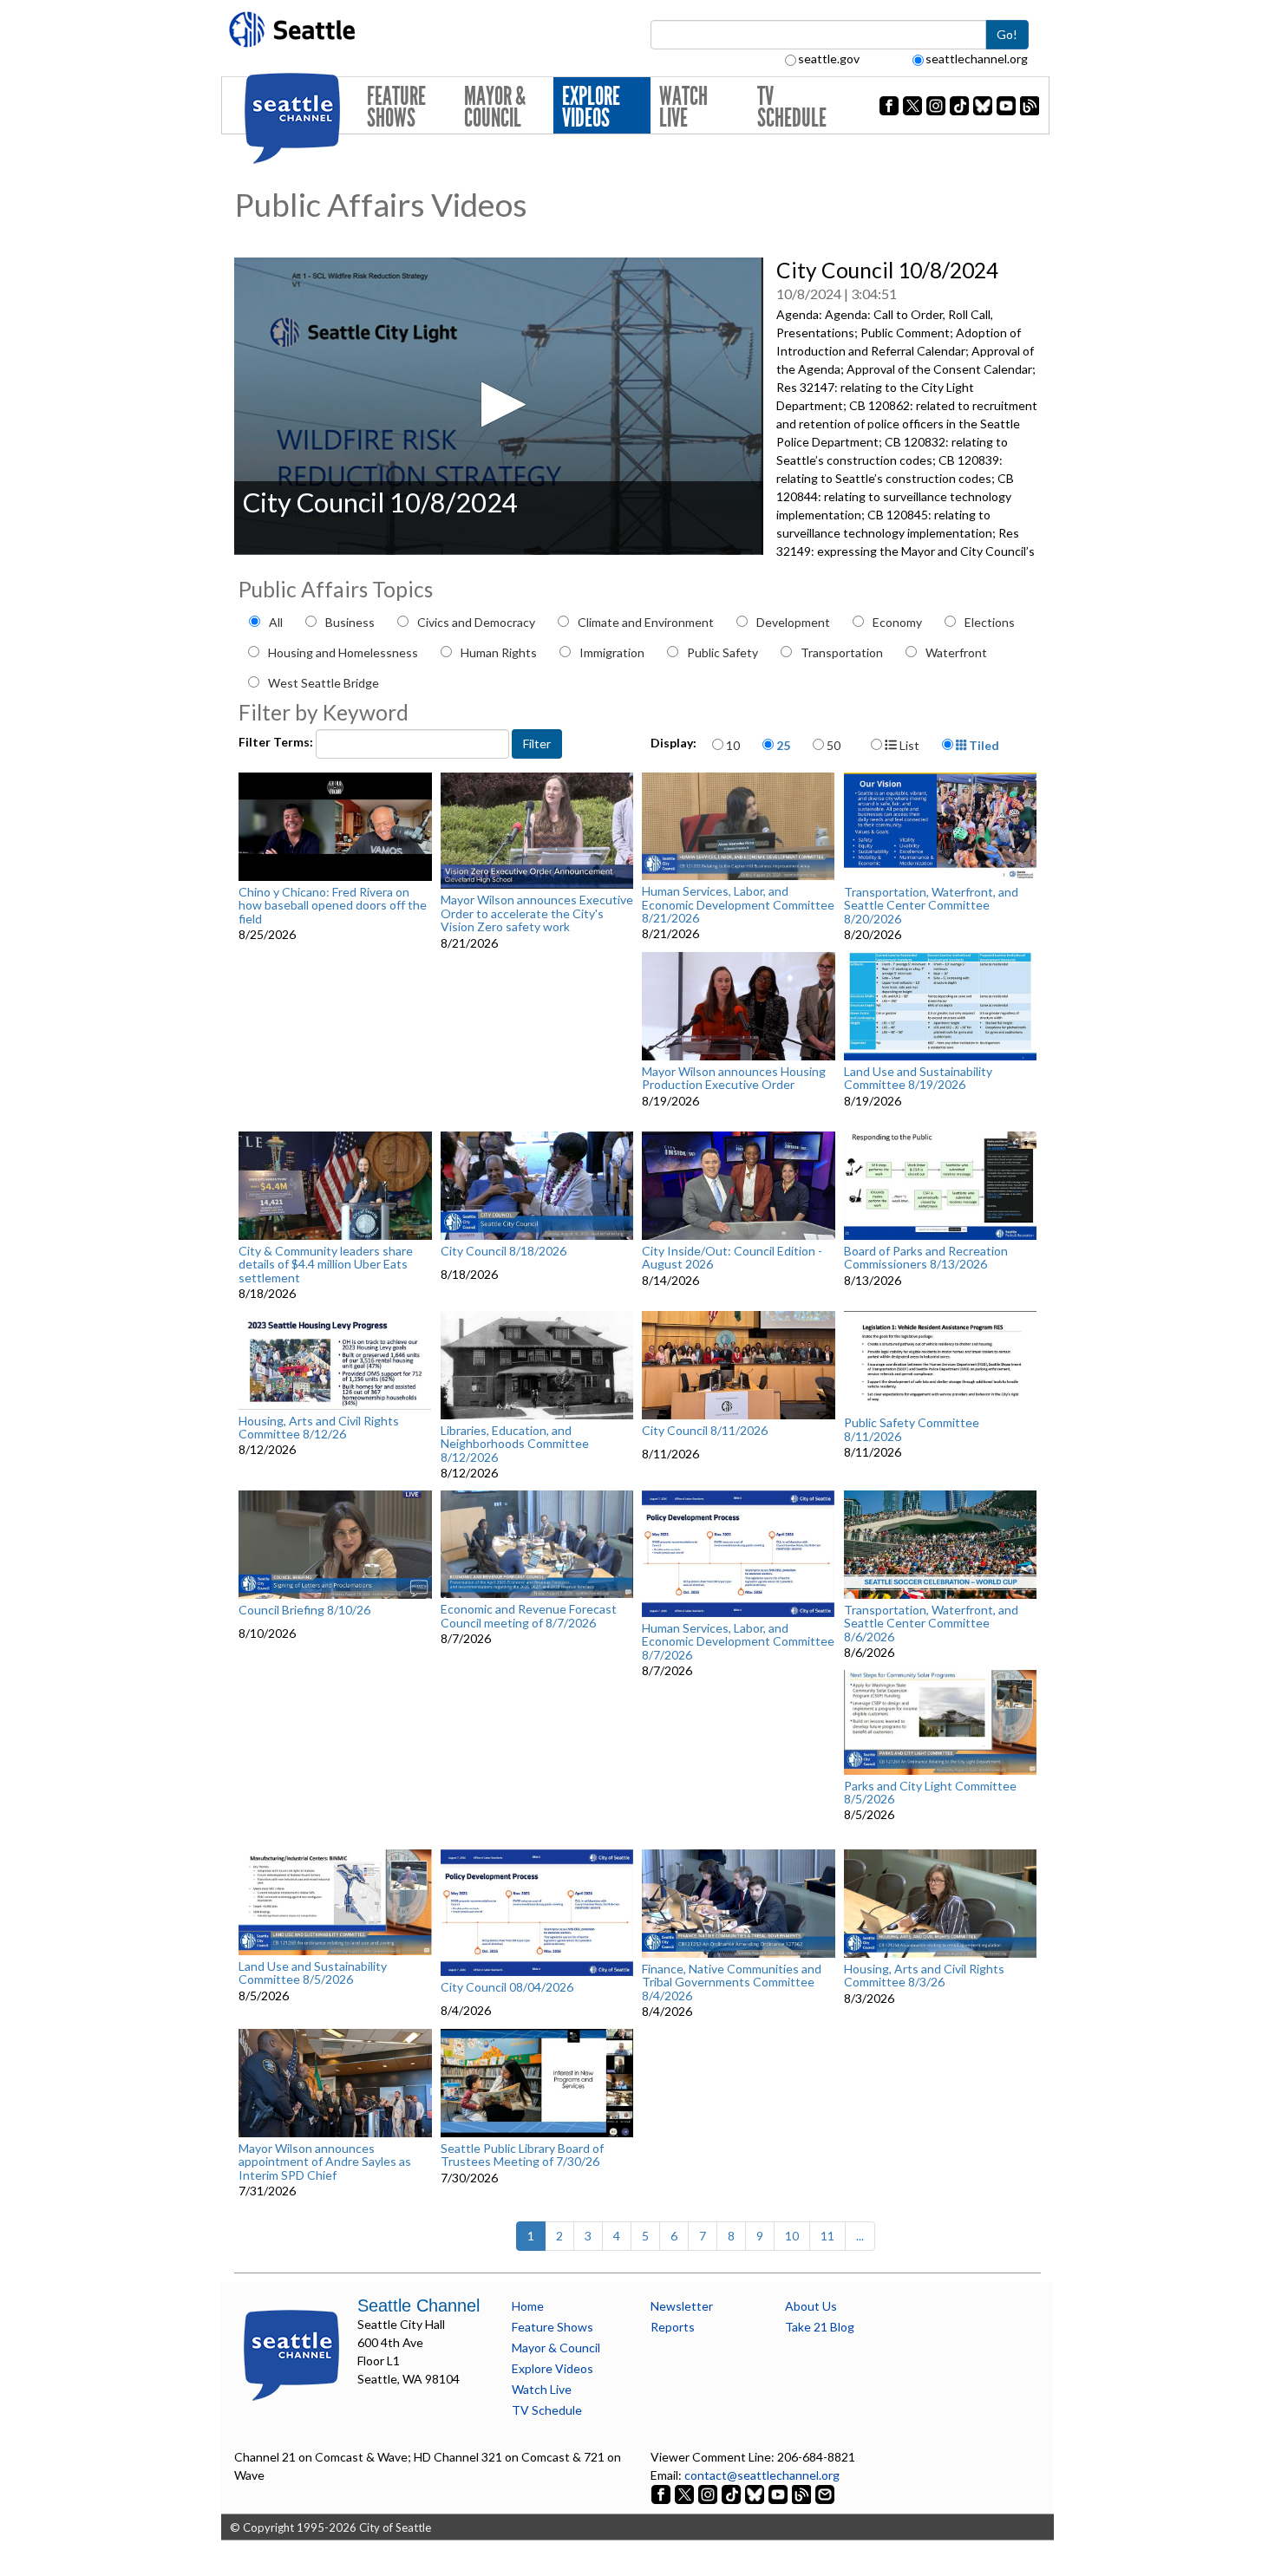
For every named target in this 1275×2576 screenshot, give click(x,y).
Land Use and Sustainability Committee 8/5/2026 (313, 1973)
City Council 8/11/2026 (705, 1431)
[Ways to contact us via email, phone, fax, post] (825, 2493)
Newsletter (682, 2306)
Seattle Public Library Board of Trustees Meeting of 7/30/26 (522, 2155)
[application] (499, 406)
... (860, 2236)
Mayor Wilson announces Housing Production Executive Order (734, 1078)
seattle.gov (829, 59)
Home (528, 2306)
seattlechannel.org (977, 59)
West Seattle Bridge (324, 683)
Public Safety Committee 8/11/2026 (912, 1429)
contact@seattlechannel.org (762, 2475)
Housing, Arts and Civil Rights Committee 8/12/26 (319, 1428)
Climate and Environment (646, 622)
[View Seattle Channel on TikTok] (731, 2493)
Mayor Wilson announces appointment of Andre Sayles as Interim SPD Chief (325, 2162)
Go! (1007, 34)
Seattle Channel (418, 2305)
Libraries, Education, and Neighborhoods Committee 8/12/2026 (515, 1444)
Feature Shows (396, 107)
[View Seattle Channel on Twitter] (686, 2493)
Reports (673, 2327)
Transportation (842, 652)
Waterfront (956, 652)
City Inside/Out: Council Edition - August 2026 (732, 1258)
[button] (498, 404)
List (908, 745)
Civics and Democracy (476, 622)
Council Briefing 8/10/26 (304, 1610)
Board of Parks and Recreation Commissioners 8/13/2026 (926, 1258)
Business (350, 622)
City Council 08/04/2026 (507, 1987)
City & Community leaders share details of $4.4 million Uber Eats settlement (326, 1264)
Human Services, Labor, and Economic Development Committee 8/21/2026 (738, 904)
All (276, 622)
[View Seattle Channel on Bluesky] (755, 2493)
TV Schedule (792, 107)
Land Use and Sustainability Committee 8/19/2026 (918, 1078)
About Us (811, 2306)
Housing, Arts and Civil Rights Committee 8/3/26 (924, 1976)
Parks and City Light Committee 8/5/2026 (930, 1793)
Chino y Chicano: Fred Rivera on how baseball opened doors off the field (333, 905)
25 (783, 745)
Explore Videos (591, 107)
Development (793, 622)
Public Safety (722, 652)
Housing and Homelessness (343, 652)
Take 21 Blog (820, 2327)
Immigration (612, 652)
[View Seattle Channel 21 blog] (803, 2493)
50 (834, 745)
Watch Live (683, 107)
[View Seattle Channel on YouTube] (779, 2493)
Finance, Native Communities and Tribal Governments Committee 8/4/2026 (732, 1982)
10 (733, 745)
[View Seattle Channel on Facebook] (662, 2493)
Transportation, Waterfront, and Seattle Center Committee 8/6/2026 (931, 1623)
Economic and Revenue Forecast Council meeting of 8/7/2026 (529, 1616)
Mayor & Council (495, 107)
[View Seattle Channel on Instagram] (709, 2493)
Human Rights (499, 652)
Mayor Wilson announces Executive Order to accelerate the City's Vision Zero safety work (537, 913)
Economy (897, 622)
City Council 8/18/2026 (503, 1251)
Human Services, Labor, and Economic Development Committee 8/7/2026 (738, 1641)
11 (827, 2236)
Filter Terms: (277, 742)
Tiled (983, 745)
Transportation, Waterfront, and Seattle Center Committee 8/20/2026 (931, 905)
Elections (990, 622)
